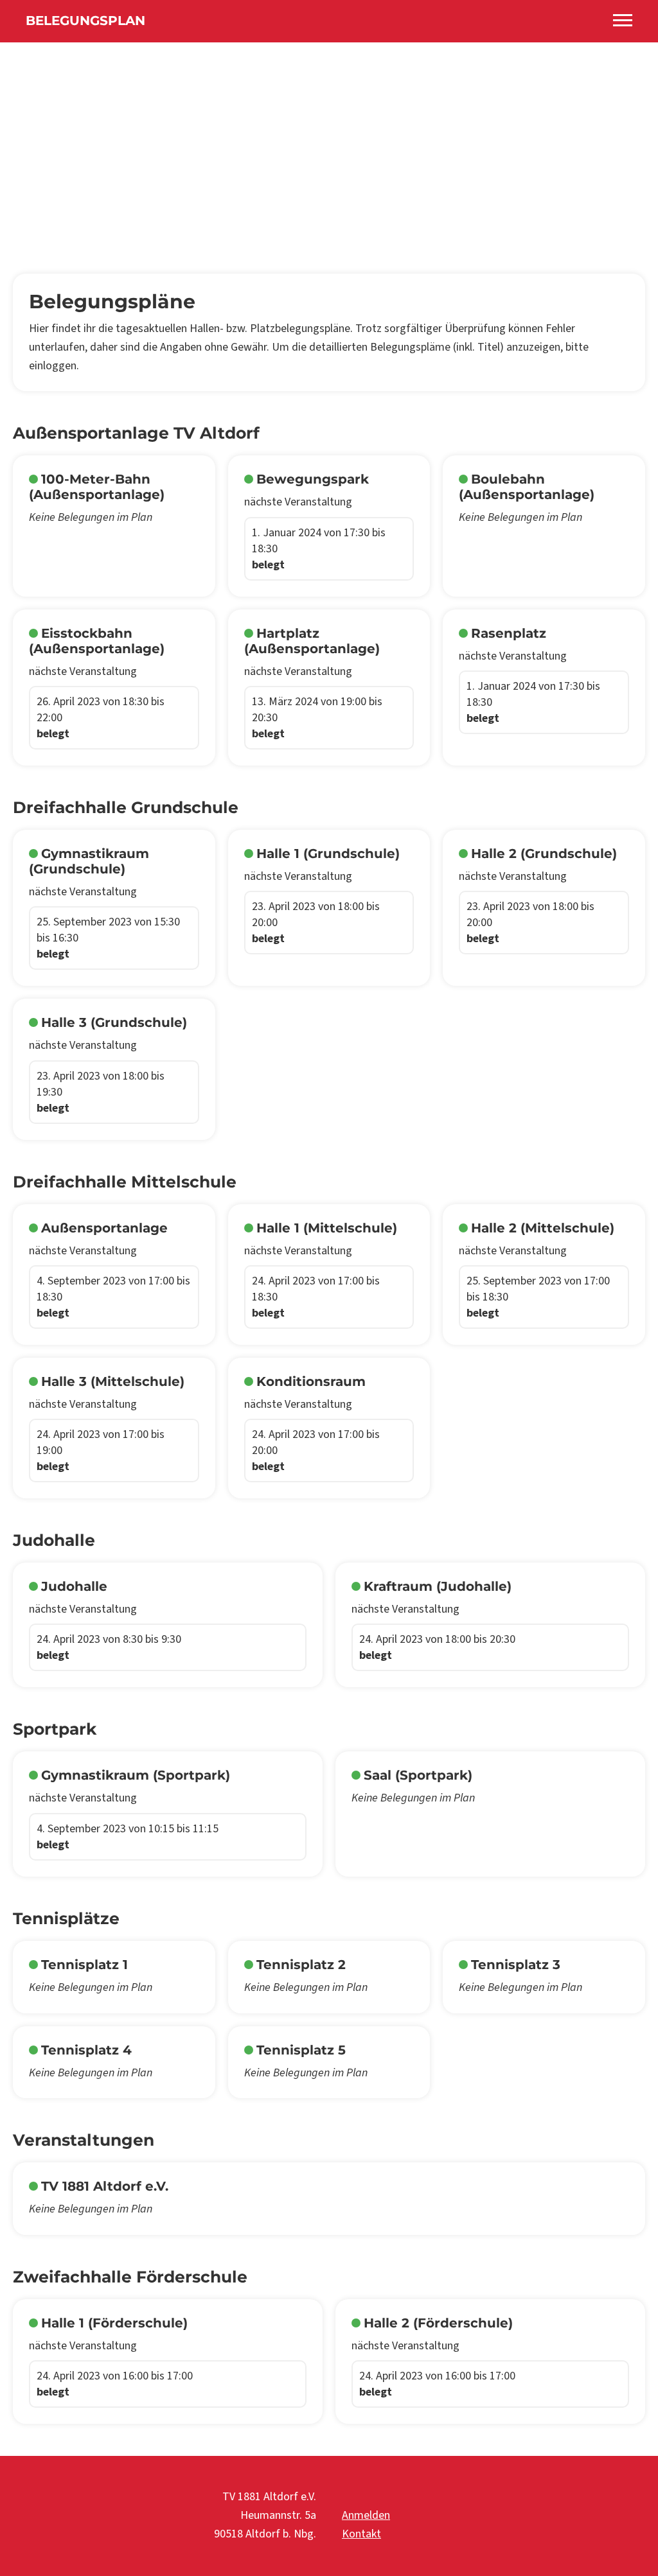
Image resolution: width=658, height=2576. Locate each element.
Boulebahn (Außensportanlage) (527, 487)
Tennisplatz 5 (301, 2050)
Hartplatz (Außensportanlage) (312, 641)
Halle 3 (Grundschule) (114, 1022)
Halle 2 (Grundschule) (544, 854)
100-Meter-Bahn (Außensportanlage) (97, 487)
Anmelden (366, 2515)
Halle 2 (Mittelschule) (543, 1228)
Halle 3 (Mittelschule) (113, 1381)
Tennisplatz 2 (301, 1965)
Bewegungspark (313, 479)
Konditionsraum (311, 1381)
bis (319, 549)
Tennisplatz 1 (84, 1965)
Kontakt (361, 2534)
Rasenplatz (509, 633)
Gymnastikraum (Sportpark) (136, 1775)
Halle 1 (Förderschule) (114, 2323)
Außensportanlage (104, 1228)
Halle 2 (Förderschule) (438, 2323)
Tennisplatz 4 (86, 2050)
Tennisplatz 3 (516, 1965)
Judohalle (74, 1586)
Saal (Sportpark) (418, 1775)
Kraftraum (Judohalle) (438, 1586)
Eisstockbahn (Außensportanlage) (97, 641)
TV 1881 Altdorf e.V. (105, 2186)
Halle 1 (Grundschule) (328, 854)
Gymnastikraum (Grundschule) (89, 861)
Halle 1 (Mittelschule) (327, 1228)
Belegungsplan (85, 21)
